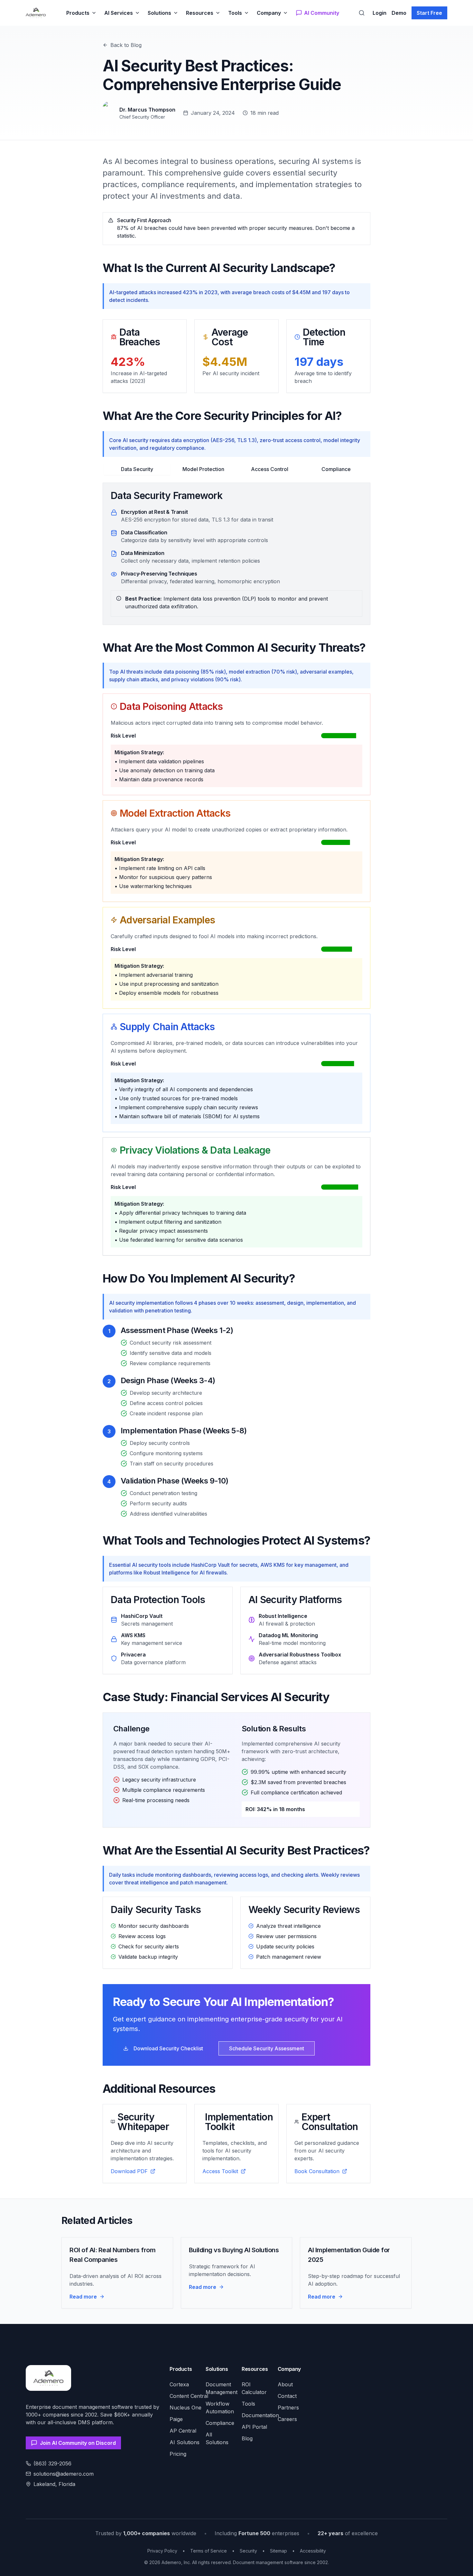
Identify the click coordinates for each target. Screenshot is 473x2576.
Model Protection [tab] (203, 469)
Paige (176, 2419)
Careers (287, 2419)
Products (78, 13)
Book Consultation (317, 2171)
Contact (287, 2396)
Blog (247, 2438)
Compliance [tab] (336, 469)
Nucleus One (185, 2408)
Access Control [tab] (270, 469)
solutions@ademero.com (64, 2474)
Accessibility (313, 2551)
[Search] (362, 13)
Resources (200, 13)
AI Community (322, 13)
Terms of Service (209, 2551)
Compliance (220, 2423)
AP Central (183, 2431)
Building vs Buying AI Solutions (234, 2250)
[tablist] (236, 468)
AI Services (119, 13)
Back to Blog (126, 45)
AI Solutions (185, 2442)
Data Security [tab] (137, 469)
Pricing (178, 2454)
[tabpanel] (236, 554)
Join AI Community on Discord (78, 2443)
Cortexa (179, 2384)
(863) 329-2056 (52, 2463)
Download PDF (129, 2171)
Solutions (159, 13)
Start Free (429, 13)
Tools (235, 13)
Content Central (189, 2396)
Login (380, 13)
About (285, 2384)
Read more (83, 2297)
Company (269, 13)
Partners (288, 2408)
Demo (399, 13)
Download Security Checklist (168, 2048)
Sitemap (278, 2551)
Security (248, 2551)
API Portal (254, 2427)
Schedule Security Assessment (267, 2048)
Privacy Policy (162, 2551)
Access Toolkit (220, 2171)
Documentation (260, 2415)
